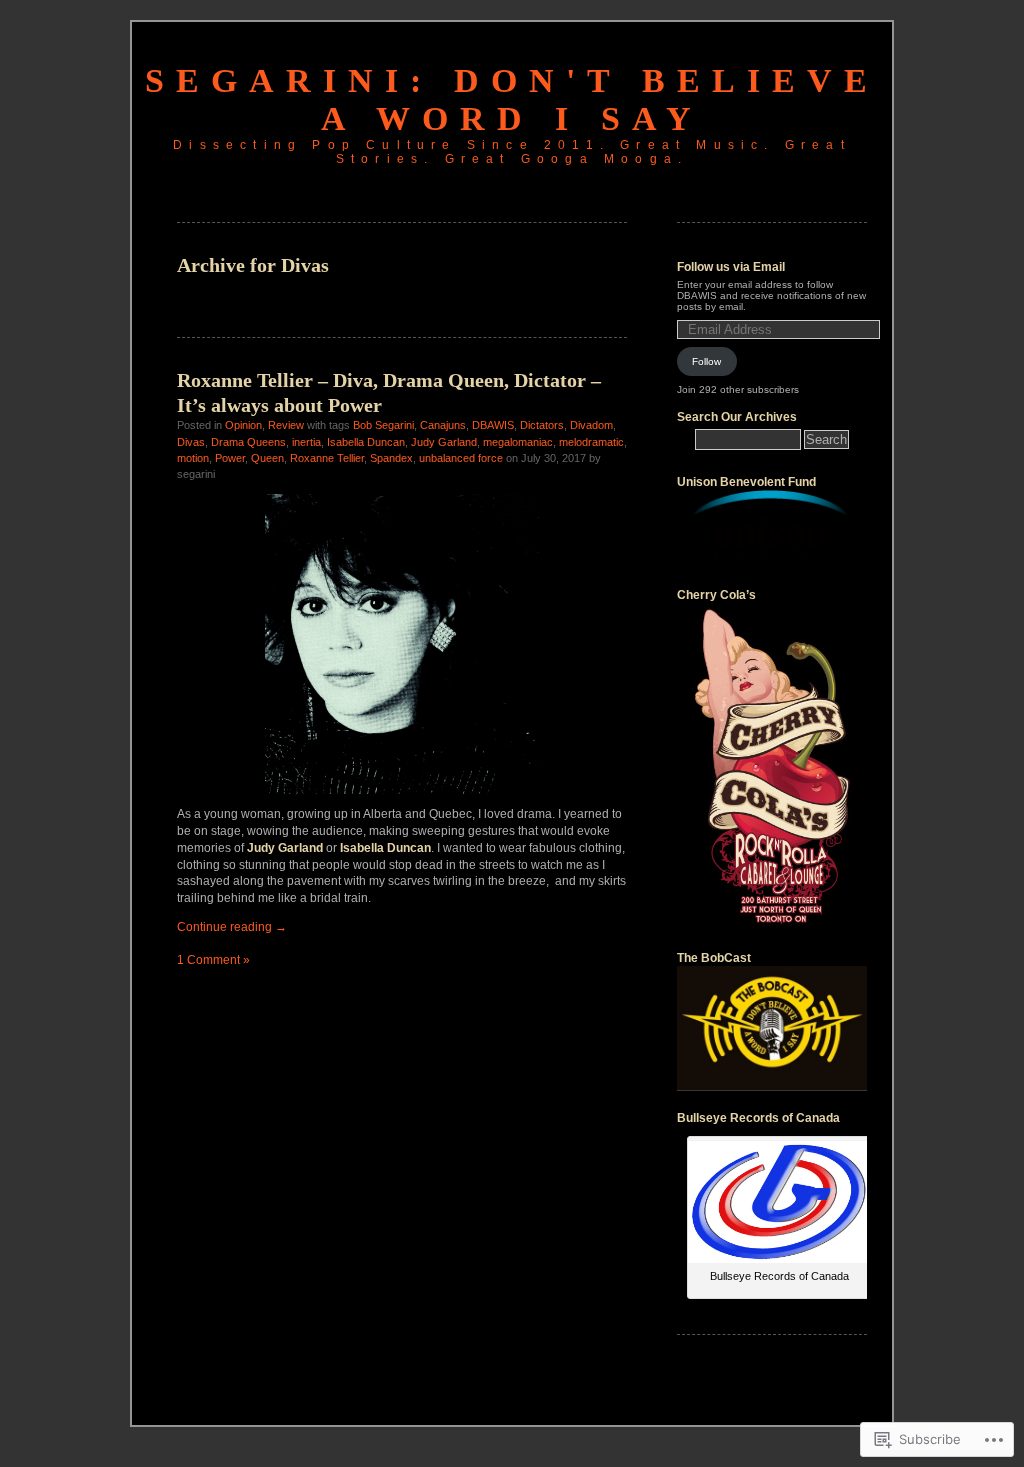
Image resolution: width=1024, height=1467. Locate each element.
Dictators (542, 425)
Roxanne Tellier (327, 458)
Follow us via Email (731, 267)
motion (193, 458)
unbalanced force (461, 458)
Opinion (243, 425)
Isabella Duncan (366, 442)
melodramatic (591, 442)
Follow (706, 361)
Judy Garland (444, 442)
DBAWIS (493, 425)
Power (230, 458)
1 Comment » (213, 960)
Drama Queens (248, 442)
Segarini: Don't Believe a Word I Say (512, 99)
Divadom (591, 425)
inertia (306, 442)
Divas (191, 442)
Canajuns (443, 425)
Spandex (391, 458)
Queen (267, 458)
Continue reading (232, 927)
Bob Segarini (383, 425)
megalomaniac (518, 442)
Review (286, 425)
